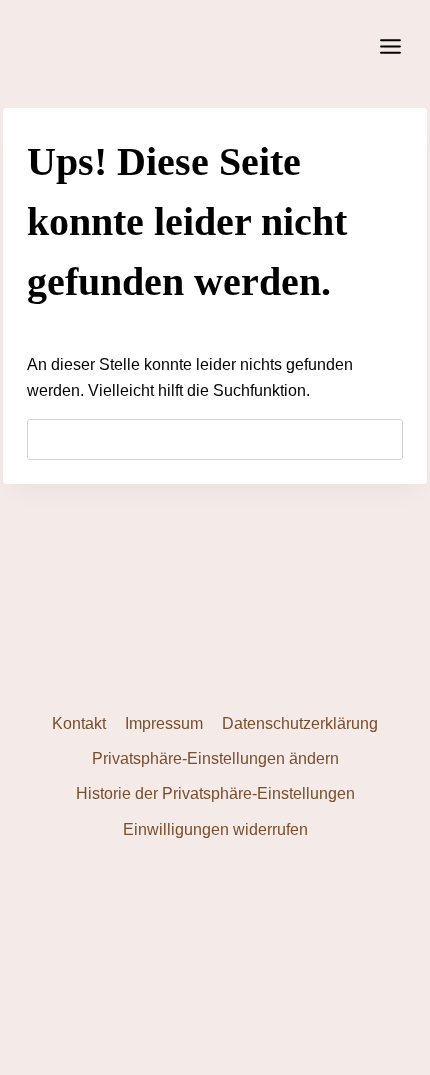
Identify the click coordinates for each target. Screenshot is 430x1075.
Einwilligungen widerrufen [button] (215, 829)
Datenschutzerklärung (300, 723)
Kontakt (79, 723)
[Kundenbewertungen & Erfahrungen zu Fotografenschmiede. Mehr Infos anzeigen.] (215, 946)
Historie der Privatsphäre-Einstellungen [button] (215, 793)
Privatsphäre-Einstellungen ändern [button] (215, 758)
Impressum (164, 723)
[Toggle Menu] (390, 46)
